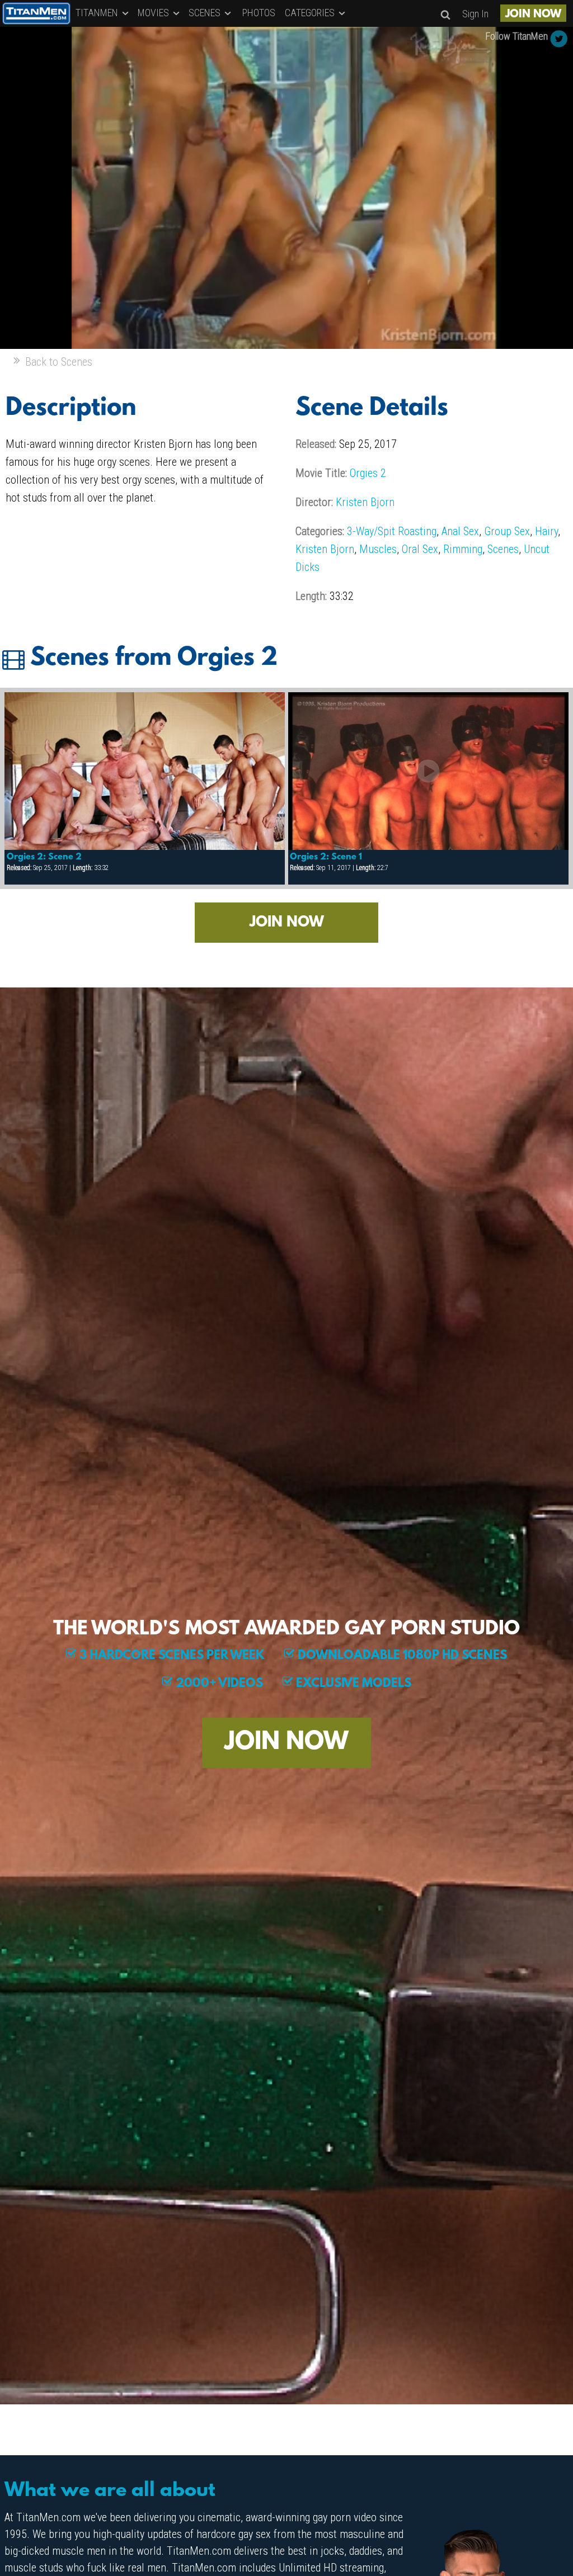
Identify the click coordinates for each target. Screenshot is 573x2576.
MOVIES (154, 13)
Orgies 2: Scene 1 (326, 857)
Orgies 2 (368, 473)
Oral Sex (420, 549)
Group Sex (507, 531)
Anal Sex (460, 531)
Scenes (503, 549)
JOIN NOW (533, 15)
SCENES (206, 13)
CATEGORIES (311, 13)
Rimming (463, 549)
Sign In (475, 14)
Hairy (546, 531)
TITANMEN (98, 13)
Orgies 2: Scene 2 (44, 857)
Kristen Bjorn (365, 502)
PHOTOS (259, 13)
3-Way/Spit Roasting (392, 531)
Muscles (378, 549)
